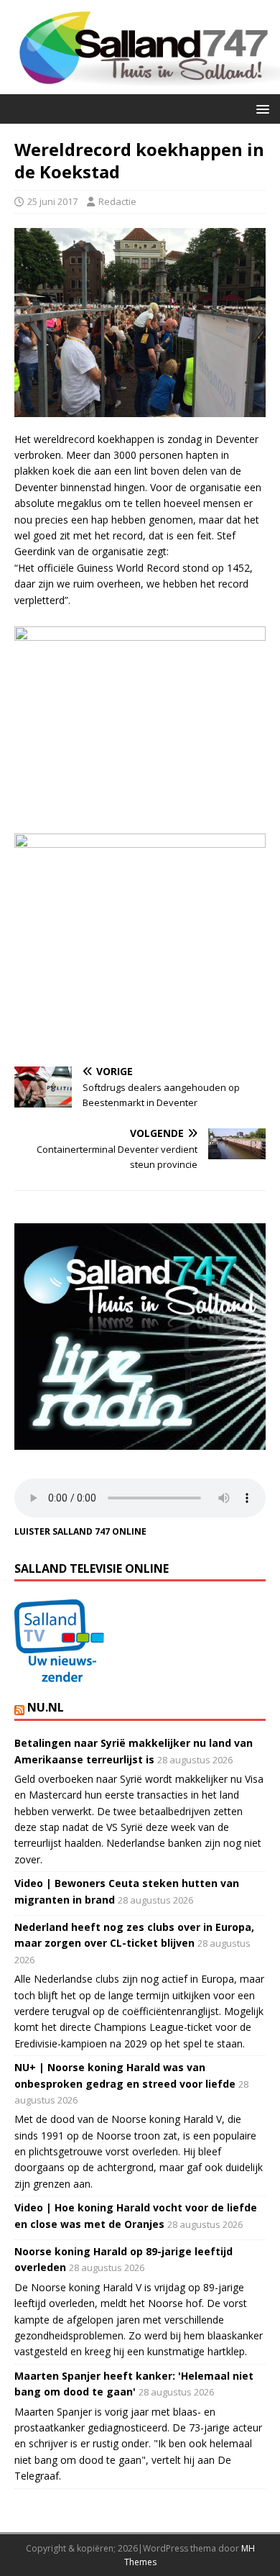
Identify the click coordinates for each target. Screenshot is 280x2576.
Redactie (117, 201)
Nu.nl (46, 1707)
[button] (260, 108)
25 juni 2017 (52, 201)
